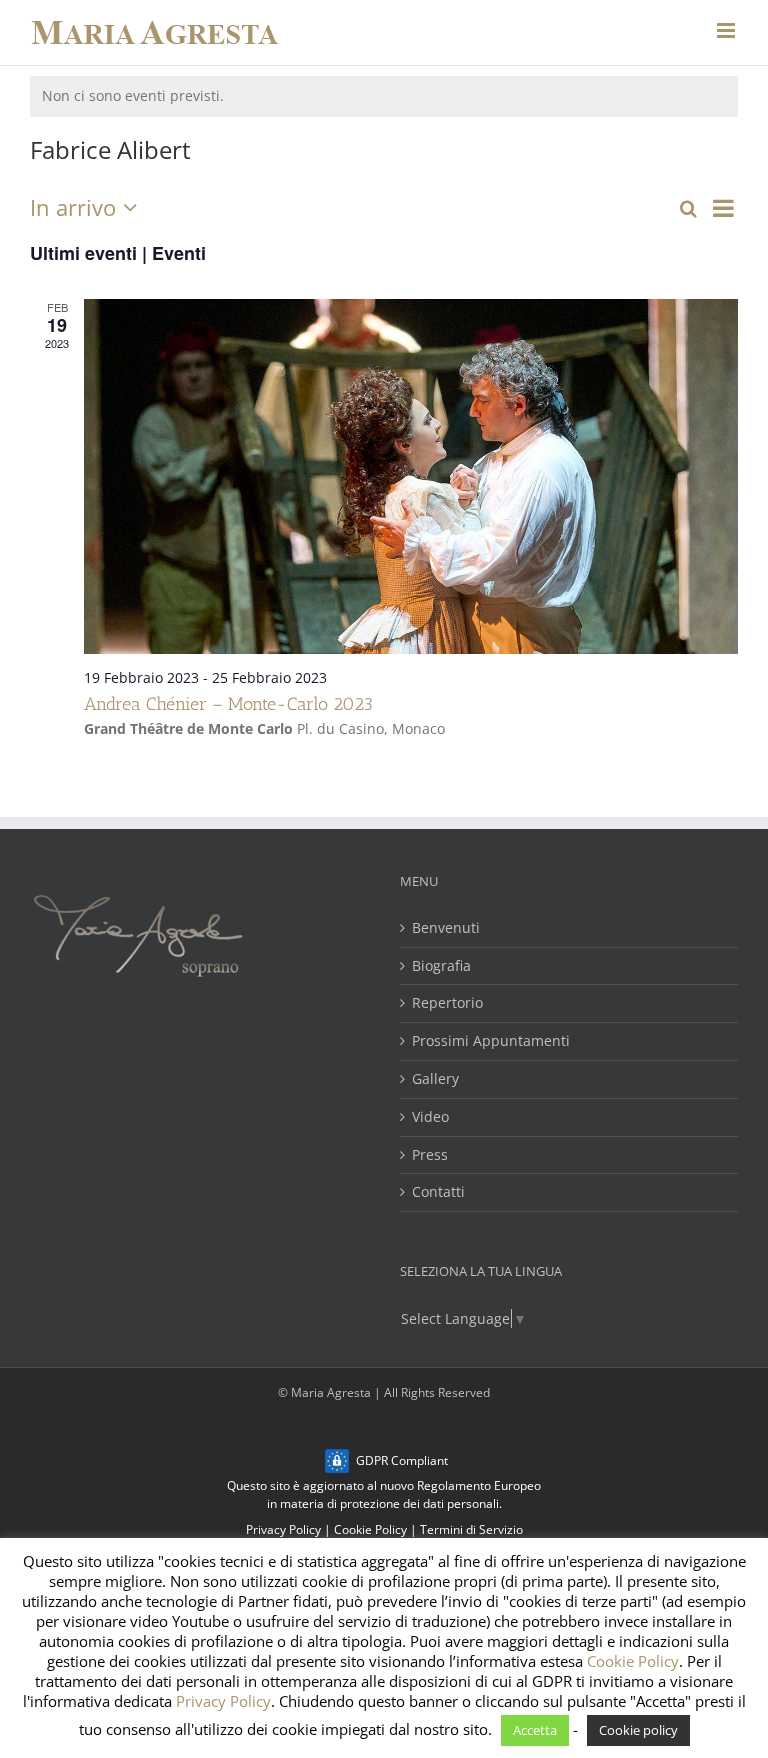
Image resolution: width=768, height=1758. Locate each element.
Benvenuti (446, 928)
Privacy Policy (283, 1529)
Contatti (438, 1192)
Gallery (435, 1079)
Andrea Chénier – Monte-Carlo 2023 (228, 704)
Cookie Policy (370, 1529)
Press (430, 1155)
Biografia (441, 966)
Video (430, 1117)
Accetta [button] (535, 1730)
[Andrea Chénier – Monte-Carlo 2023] (411, 476)
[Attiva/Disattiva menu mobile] (727, 30)
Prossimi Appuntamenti (491, 1041)
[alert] (384, 96)
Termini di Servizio (471, 1529)
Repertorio (447, 1003)
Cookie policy (638, 1730)
